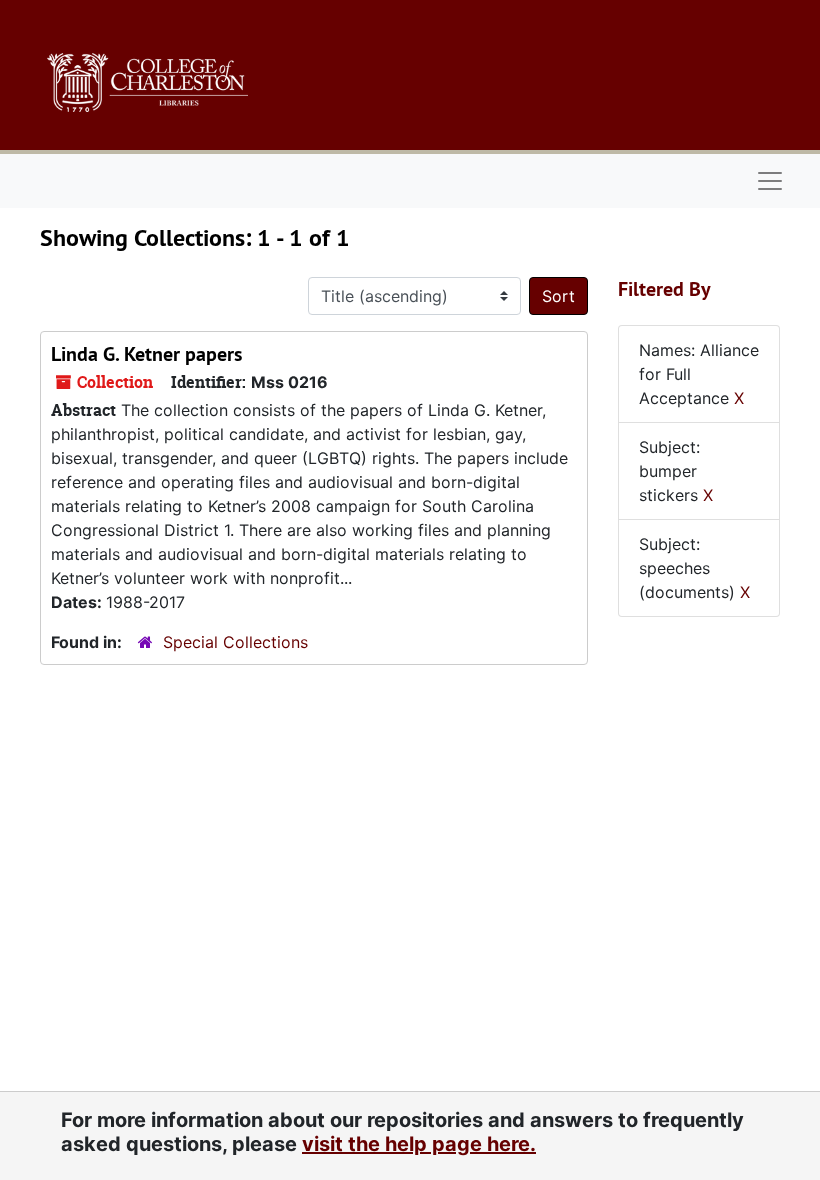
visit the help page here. (419, 1144)
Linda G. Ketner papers (146, 354)
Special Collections (235, 642)
